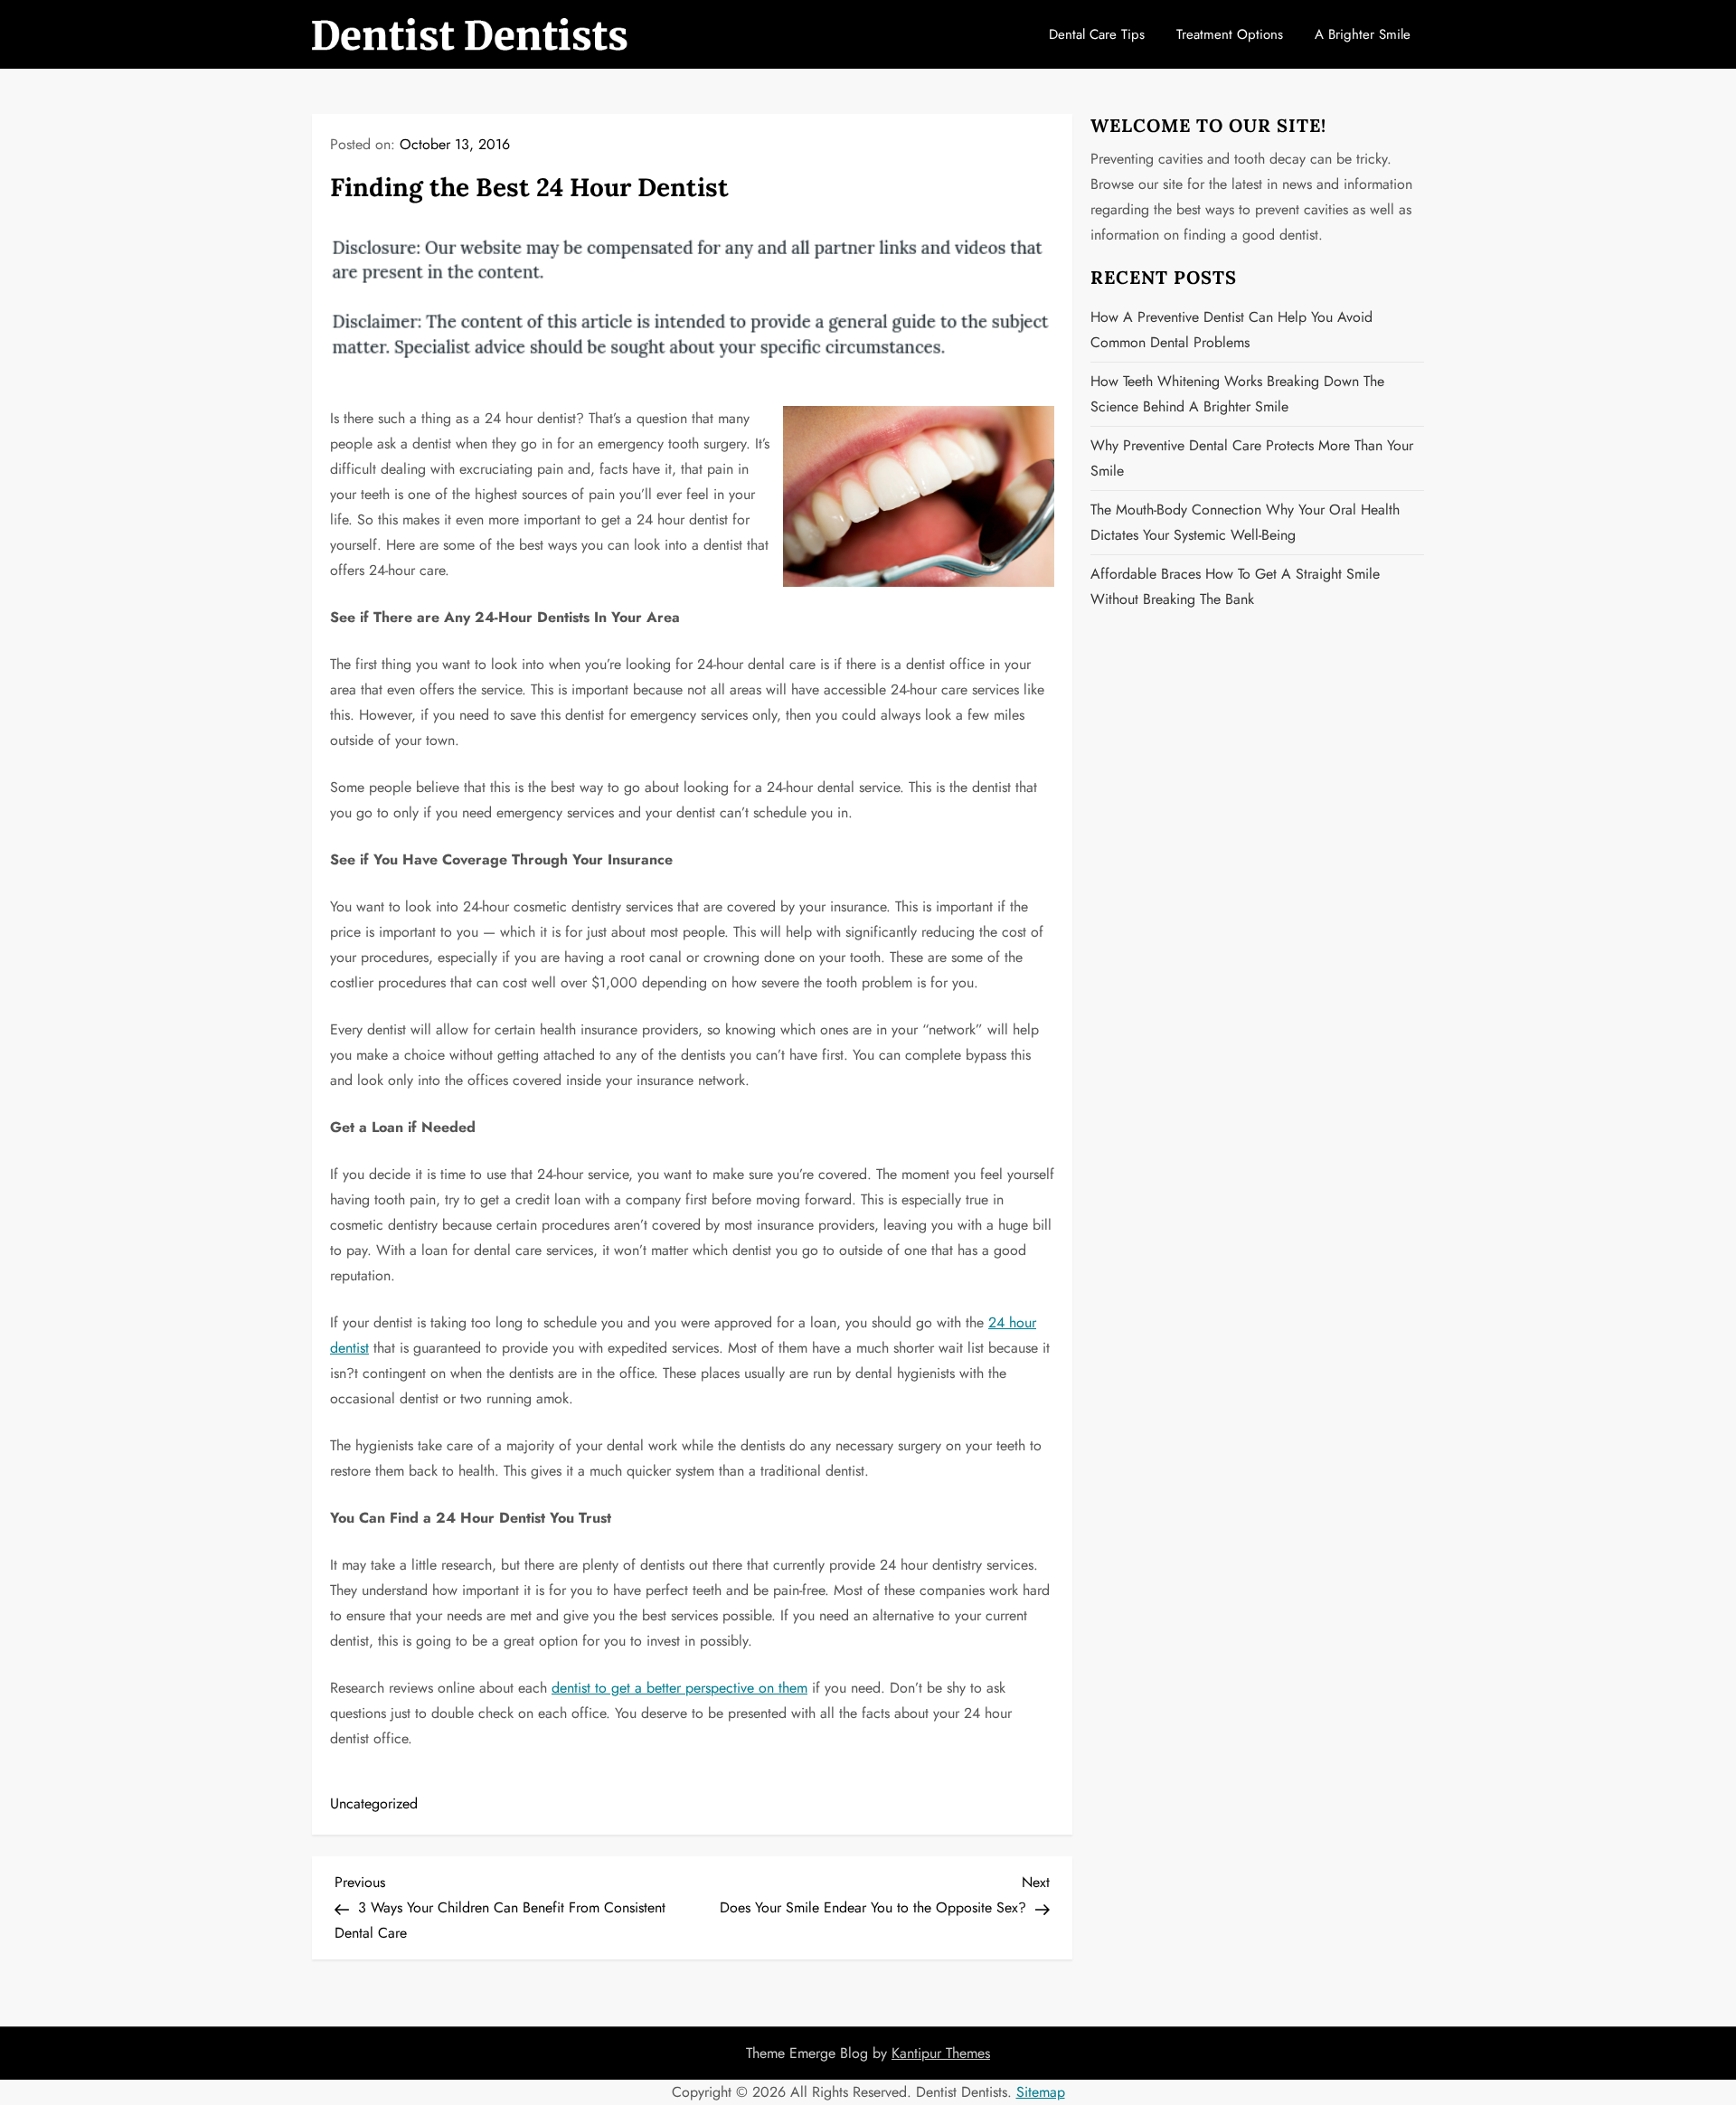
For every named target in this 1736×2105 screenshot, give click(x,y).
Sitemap (1041, 2092)
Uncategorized (374, 1803)
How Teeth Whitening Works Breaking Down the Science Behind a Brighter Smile (1237, 394)
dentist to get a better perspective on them (679, 1688)
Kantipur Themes (941, 2053)
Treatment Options (1230, 34)
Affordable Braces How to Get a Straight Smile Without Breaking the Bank (1235, 586)
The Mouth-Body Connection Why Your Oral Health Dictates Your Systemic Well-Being (1245, 522)
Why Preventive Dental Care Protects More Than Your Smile (1252, 458)
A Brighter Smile (1363, 34)
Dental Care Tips (1097, 34)
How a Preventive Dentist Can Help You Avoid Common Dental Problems (1231, 330)
